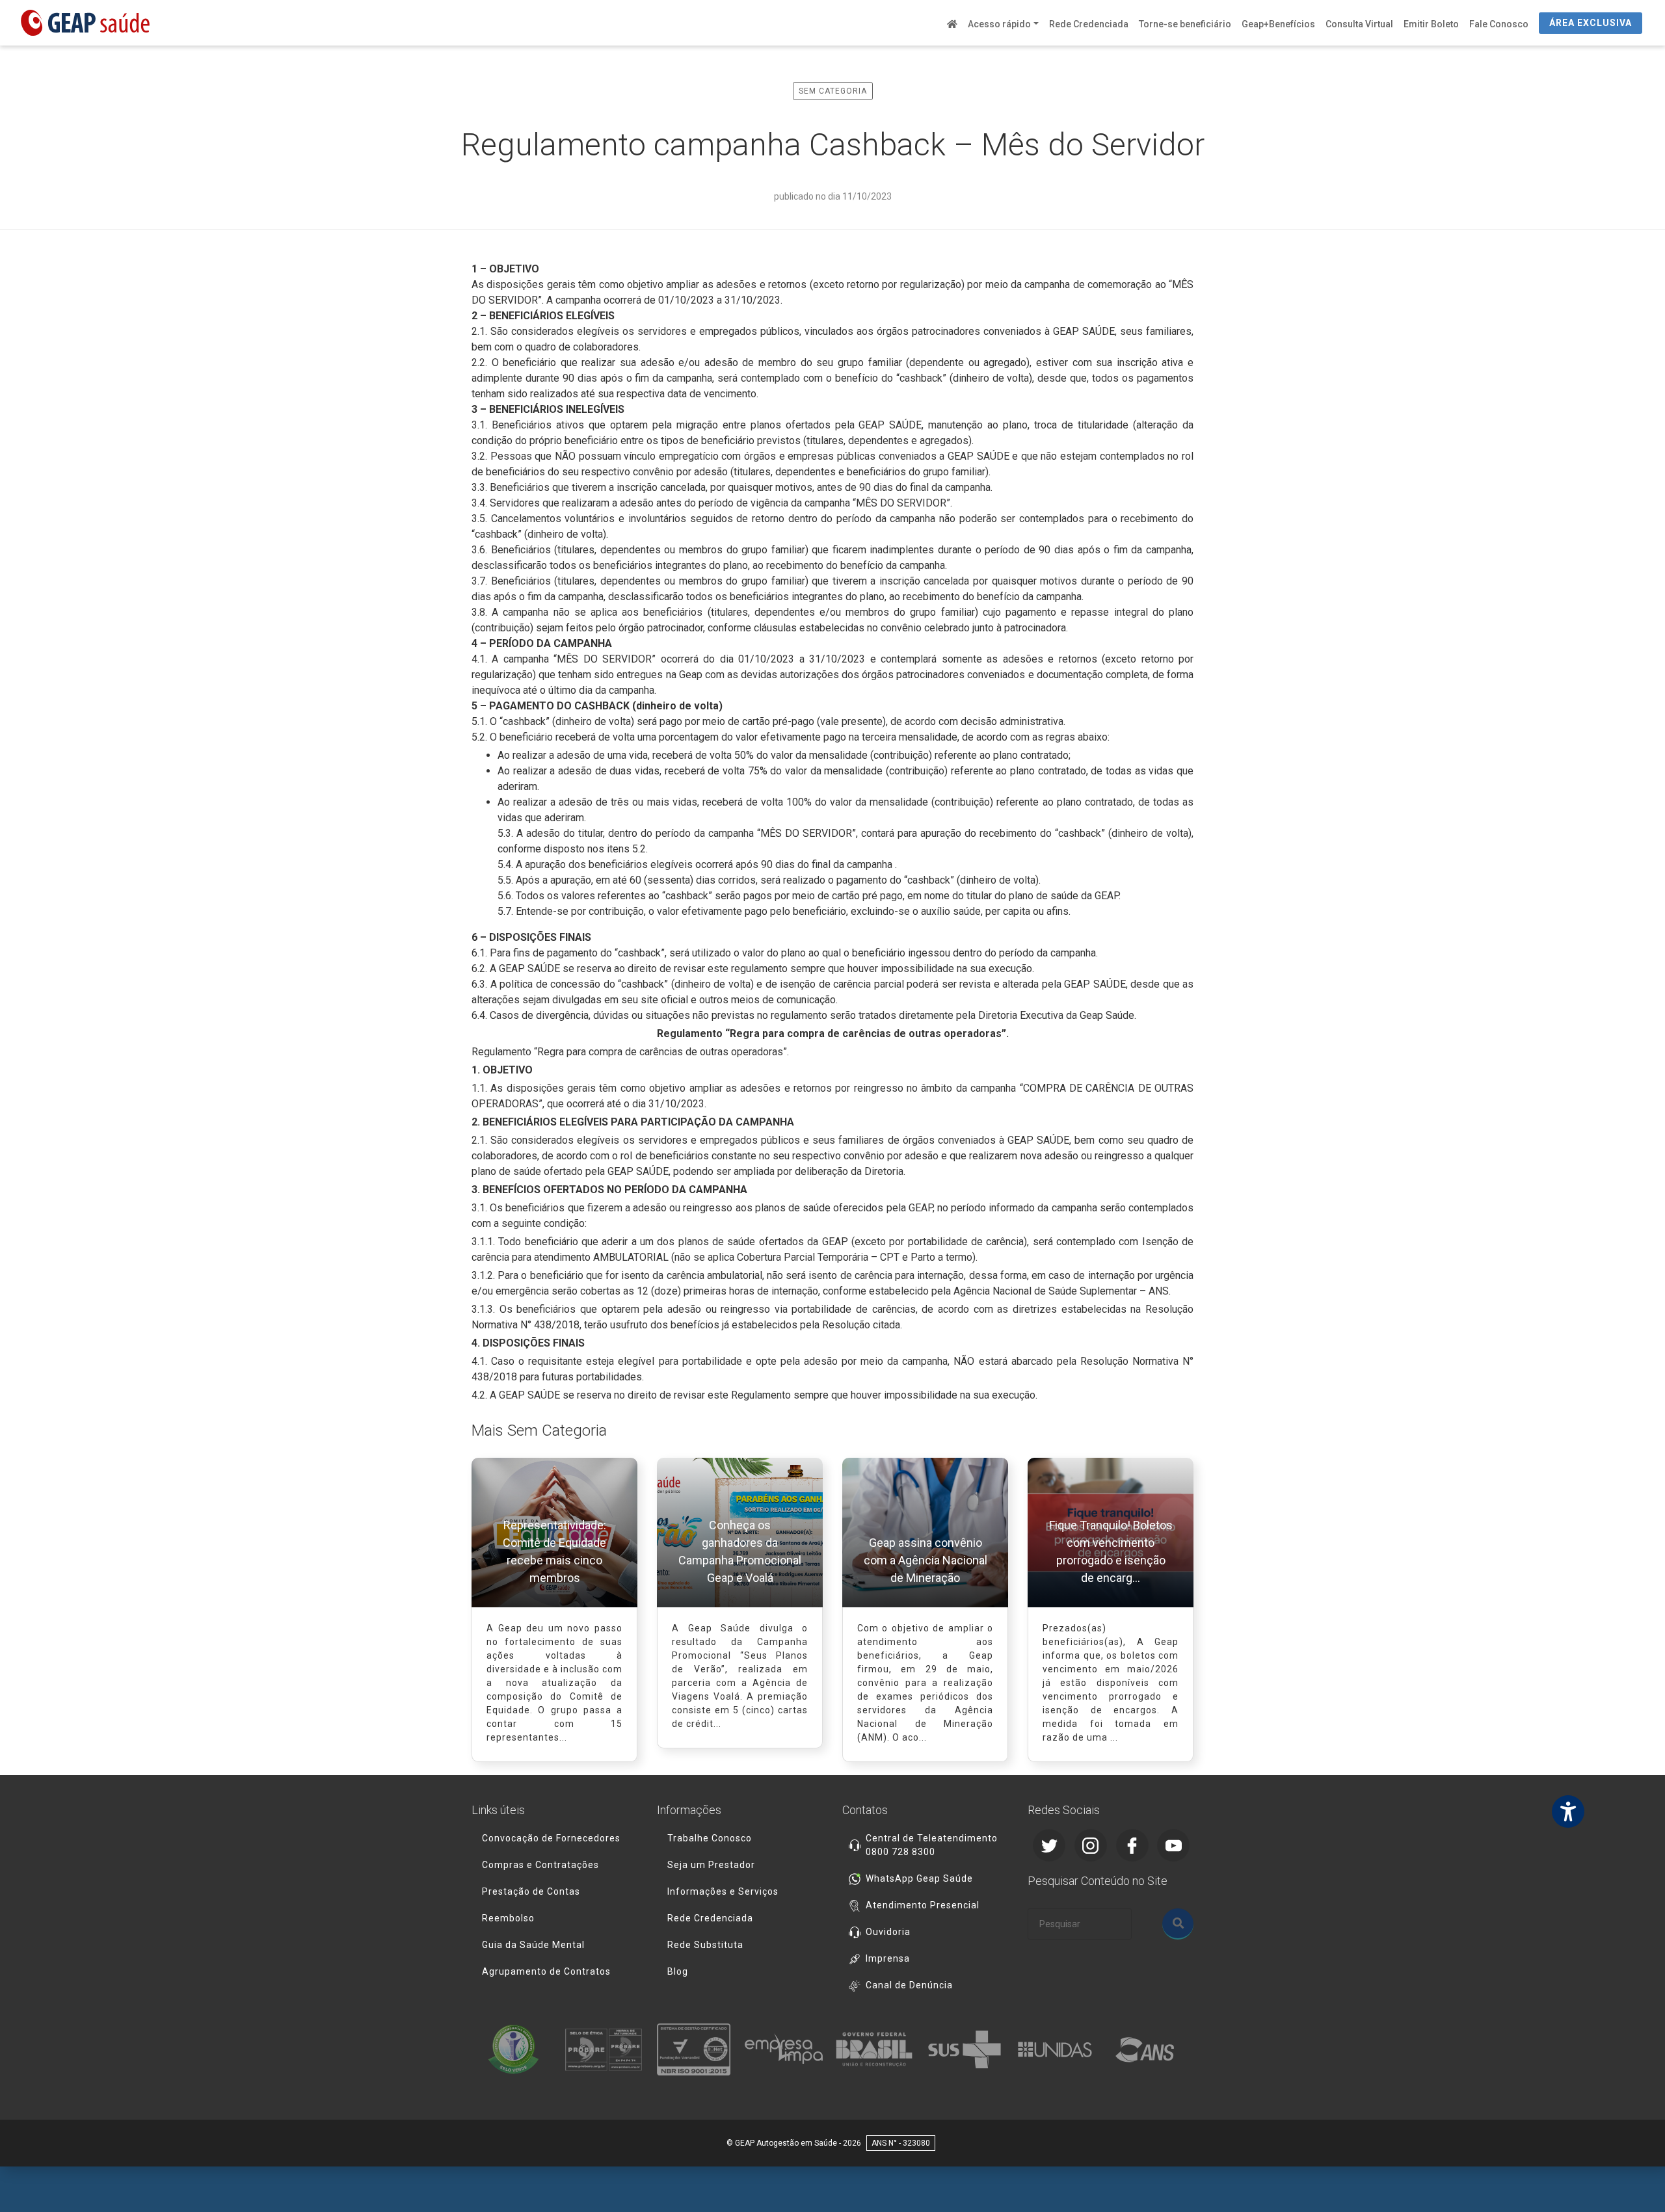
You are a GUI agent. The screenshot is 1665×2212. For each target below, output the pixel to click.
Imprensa (888, 1958)
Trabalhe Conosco (710, 1838)
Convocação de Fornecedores (551, 1838)
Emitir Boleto (1431, 24)
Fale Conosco (1499, 24)
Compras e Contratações (540, 1865)
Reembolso (508, 1918)
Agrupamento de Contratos (546, 1971)
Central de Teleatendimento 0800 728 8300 (932, 1845)
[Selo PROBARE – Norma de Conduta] (607, 2049)
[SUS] (968, 2049)
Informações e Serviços (723, 1891)
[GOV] (878, 2049)
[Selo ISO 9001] (698, 2049)
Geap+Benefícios (1278, 24)
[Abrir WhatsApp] (1632, 2179)
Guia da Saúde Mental (533, 1945)
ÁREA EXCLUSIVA (1591, 23)
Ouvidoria (888, 1932)
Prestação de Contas (531, 1891)
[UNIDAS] (1059, 2049)
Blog (678, 1971)
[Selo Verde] (517, 2049)
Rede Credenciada (1089, 24)
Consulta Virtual (1359, 24)
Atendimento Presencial (923, 1905)
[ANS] (1148, 2049)
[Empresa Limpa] (787, 2049)
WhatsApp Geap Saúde (919, 1878)
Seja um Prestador (711, 1865)
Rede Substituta (705, 1945)
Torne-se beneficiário (1185, 24)
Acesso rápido (999, 24)
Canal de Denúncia (909, 1985)
